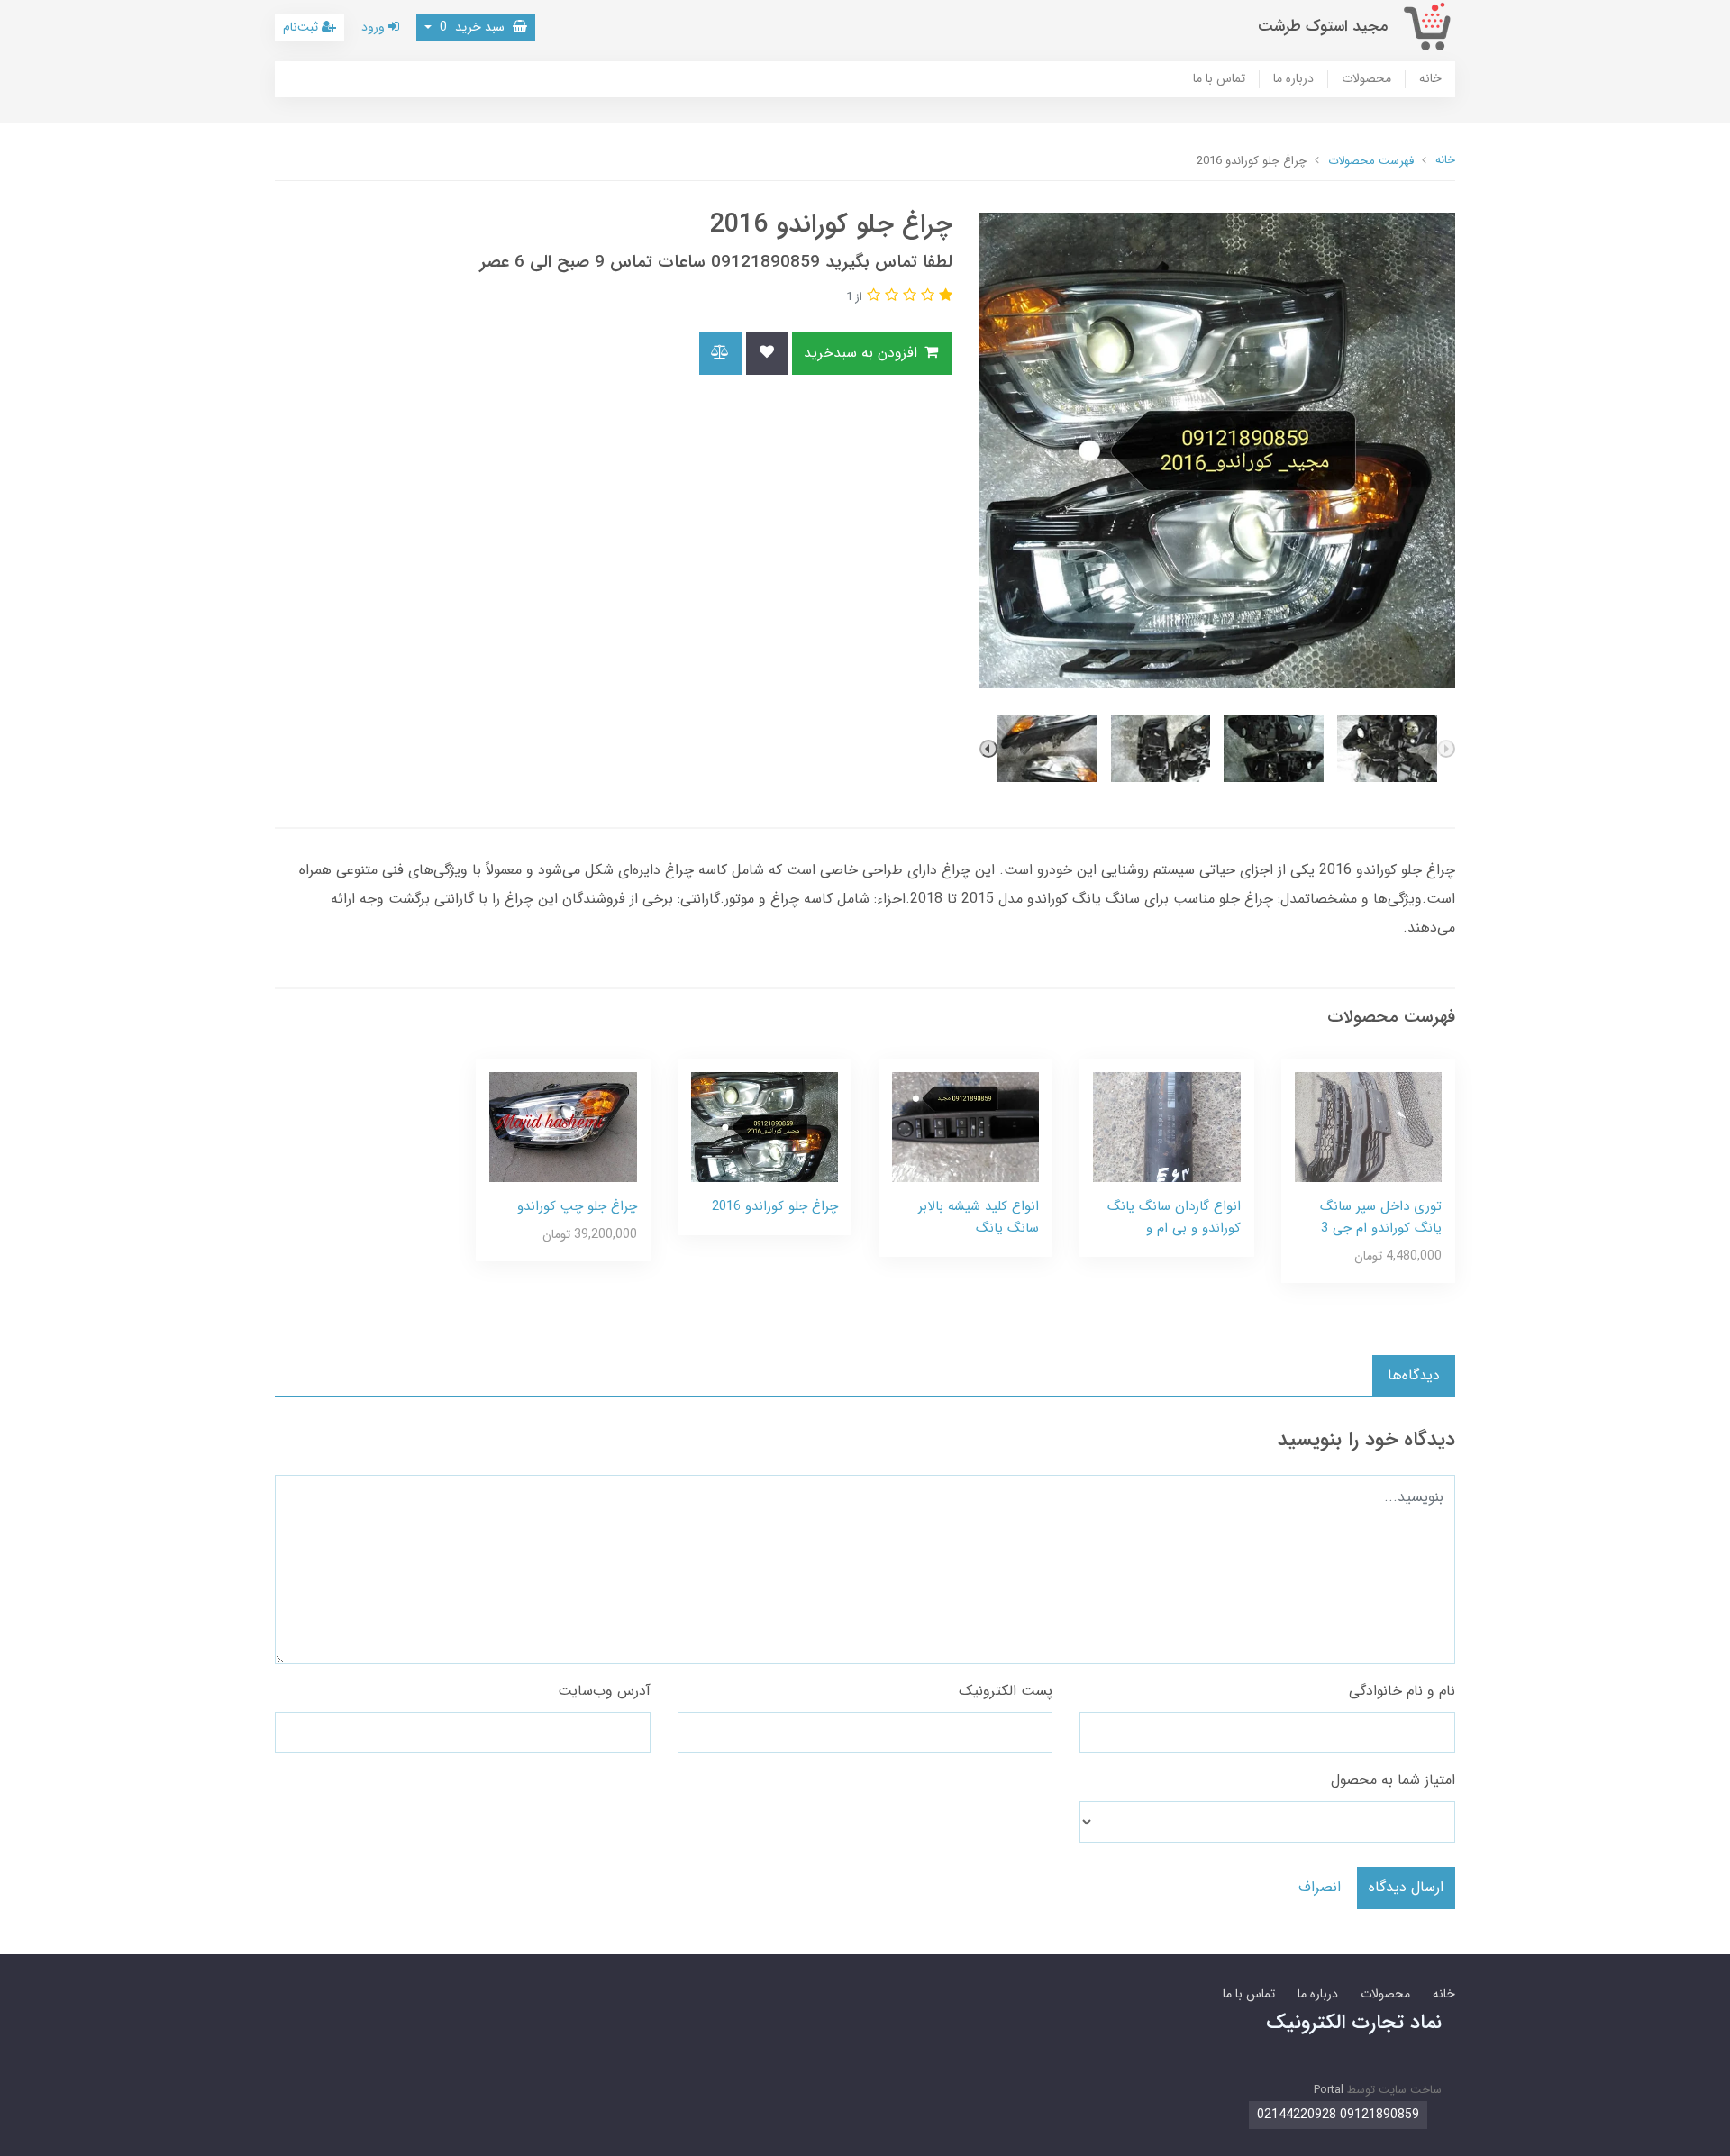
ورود (375, 27)
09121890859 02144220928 (1338, 2115)
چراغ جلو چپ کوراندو (577, 1206)
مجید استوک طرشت (1323, 27)
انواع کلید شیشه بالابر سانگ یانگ (979, 1217)
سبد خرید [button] (474, 27)
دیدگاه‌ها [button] (1414, 1375)
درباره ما (1293, 79)
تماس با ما (1219, 79)
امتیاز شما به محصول (1393, 1780)
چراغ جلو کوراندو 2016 (775, 1206)
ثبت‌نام (302, 27)
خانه (1430, 79)
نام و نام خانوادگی (1402, 1691)
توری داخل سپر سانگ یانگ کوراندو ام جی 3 (1381, 1217)
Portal (1329, 2090)
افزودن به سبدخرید (863, 353)
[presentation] (1446, 749)
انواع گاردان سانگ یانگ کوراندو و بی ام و (1174, 1217)
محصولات (1366, 79)
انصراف (1320, 1887)
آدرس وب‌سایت (604, 1691)
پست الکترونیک (1006, 1691)
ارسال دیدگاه (1406, 1887)
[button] (943, 296)
